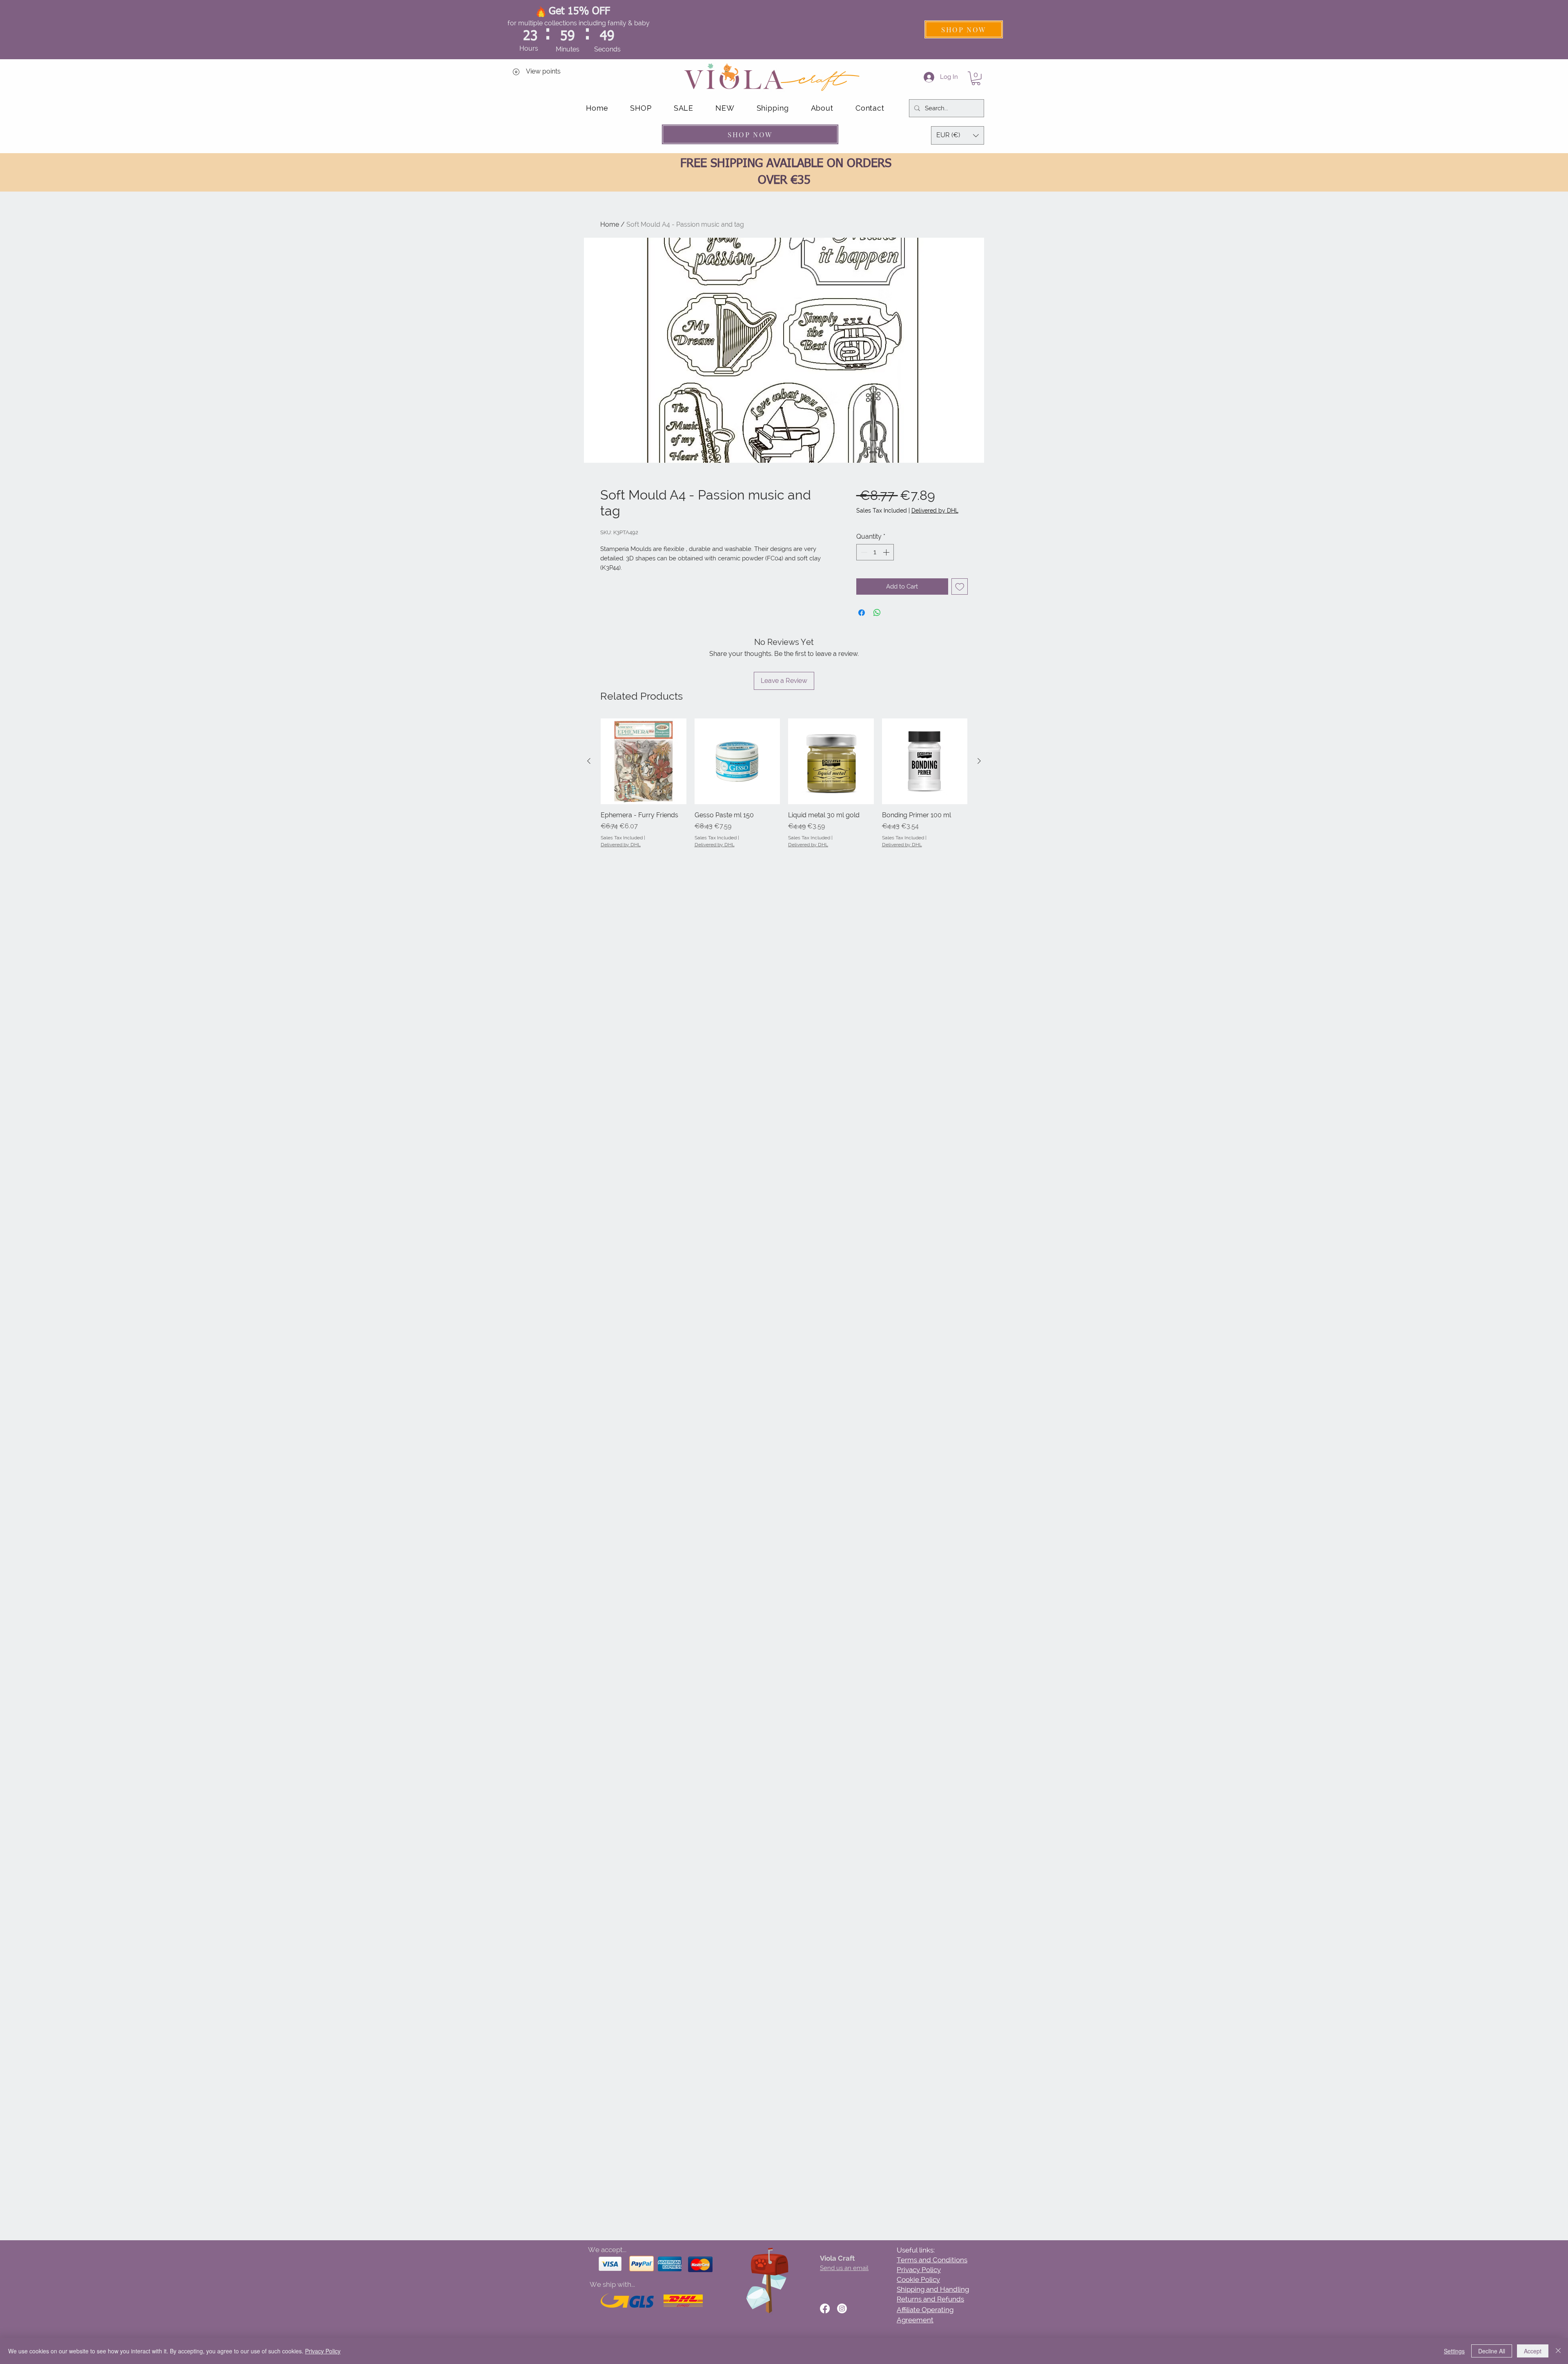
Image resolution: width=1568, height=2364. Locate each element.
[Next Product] (979, 761)
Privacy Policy (919, 2270)
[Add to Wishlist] (960, 587)
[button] (976, 78)
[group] (784, 788)
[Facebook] (825, 2308)
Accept (1533, 2351)
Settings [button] (1454, 2351)
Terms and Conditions (932, 2260)
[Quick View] (644, 761)
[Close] (1558, 2351)
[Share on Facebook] (862, 613)
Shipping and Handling (933, 2289)
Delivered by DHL (935, 511)
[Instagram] (842, 2308)
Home (610, 224)
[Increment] (887, 552)
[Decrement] (863, 552)
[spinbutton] (875, 552)
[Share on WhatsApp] (877, 613)
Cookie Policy (918, 2279)
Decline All (1492, 2351)
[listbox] (958, 135)
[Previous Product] (589, 761)
